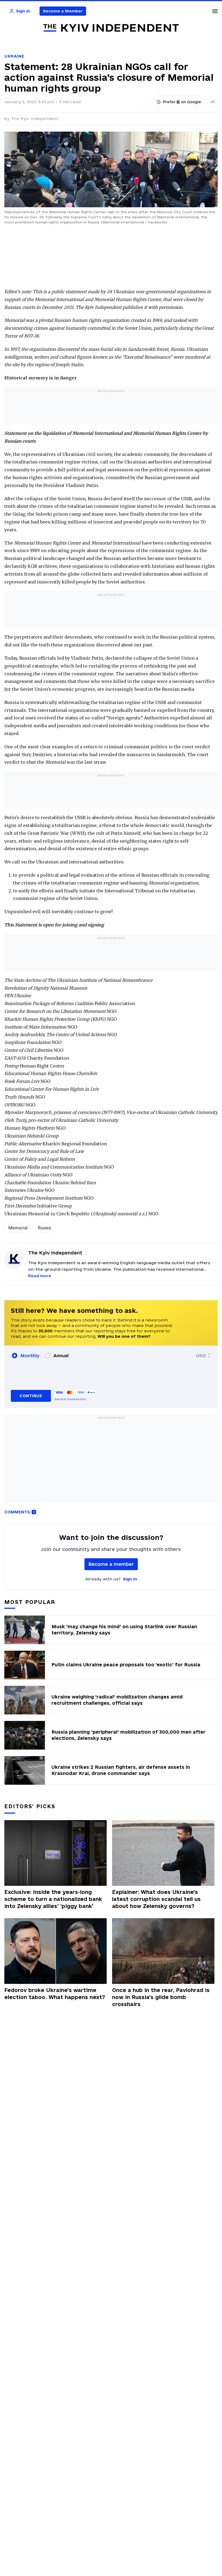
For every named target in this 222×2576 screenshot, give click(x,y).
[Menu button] (215, 11)
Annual (61, 1356)
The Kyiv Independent (35, 119)
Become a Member (63, 11)
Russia (44, 1228)
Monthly (30, 1356)
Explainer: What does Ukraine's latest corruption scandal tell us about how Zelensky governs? (156, 1899)
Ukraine (14, 56)
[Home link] (111, 28)
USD (201, 1356)
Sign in (130, 1579)
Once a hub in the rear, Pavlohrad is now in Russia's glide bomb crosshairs (161, 1997)
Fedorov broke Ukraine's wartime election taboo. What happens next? (55, 1994)
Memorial (18, 1228)
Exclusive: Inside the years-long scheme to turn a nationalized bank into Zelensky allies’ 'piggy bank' (53, 1899)
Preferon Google (182, 102)
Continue (31, 1396)
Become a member (111, 1564)
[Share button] (212, 102)
